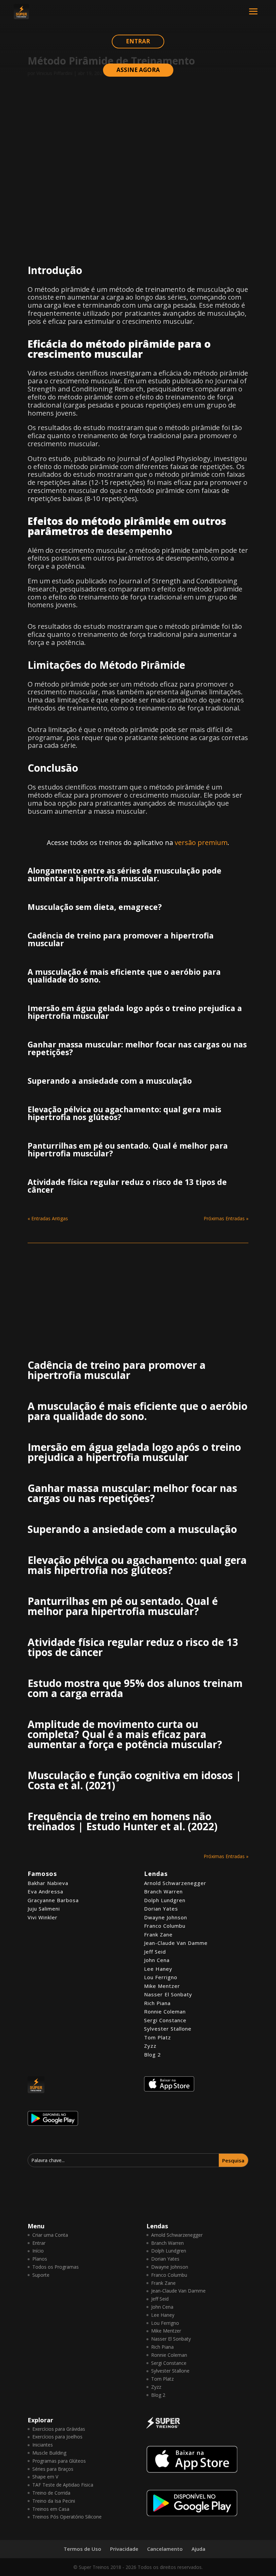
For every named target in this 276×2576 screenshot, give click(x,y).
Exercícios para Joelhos (57, 2437)
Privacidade (124, 2549)
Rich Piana (157, 2003)
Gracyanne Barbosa (53, 1900)
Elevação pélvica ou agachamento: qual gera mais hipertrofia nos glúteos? (124, 1113)
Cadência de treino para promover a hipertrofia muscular (121, 939)
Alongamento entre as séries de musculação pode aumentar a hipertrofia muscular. (125, 874)
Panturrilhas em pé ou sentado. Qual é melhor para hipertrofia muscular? (128, 1149)
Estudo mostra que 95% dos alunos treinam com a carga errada (135, 1688)
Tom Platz (158, 2037)
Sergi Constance (165, 2020)
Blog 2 (152, 2054)
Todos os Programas (56, 2267)
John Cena (157, 1960)
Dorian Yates (161, 1909)
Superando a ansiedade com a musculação (110, 1081)
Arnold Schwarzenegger (175, 1883)
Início (38, 2251)
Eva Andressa (45, 1891)
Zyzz (150, 2046)
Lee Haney (158, 1969)
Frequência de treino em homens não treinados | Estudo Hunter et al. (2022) (123, 1821)
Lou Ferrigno (161, 1977)
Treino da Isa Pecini (54, 2501)
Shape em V (45, 2477)
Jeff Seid (155, 1952)
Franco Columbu (165, 1926)
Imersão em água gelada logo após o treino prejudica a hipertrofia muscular (135, 1012)
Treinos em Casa (51, 2509)
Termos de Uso (82, 2549)
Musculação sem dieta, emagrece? (95, 907)
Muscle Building (49, 2453)
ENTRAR (138, 41)
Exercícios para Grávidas (59, 2429)
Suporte (41, 2275)
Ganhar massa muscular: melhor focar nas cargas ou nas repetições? (137, 1048)
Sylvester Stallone (168, 2029)
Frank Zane (158, 1934)
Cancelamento (165, 2549)
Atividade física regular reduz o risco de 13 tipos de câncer (127, 1186)
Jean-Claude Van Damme (176, 1943)
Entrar (39, 2243)
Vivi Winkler (43, 1917)
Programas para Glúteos (59, 2461)
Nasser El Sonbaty (168, 1994)
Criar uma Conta (50, 2235)
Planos (40, 2259)
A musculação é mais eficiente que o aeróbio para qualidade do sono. (124, 976)
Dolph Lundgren (165, 1900)
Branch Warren (163, 1891)
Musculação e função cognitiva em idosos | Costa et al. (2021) (134, 1780)
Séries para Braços (53, 2469)
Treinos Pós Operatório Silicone (67, 2517)
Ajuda (198, 2549)
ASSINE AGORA (138, 70)
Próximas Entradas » (226, 1218)
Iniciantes (43, 2445)
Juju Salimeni (44, 1909)
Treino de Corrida (51, 2493)
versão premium (201, 842)
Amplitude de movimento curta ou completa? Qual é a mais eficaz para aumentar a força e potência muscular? (125, 1734)
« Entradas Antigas (48, 1218)
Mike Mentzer (162, 1986)
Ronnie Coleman (165, 2011)
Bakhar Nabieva (48, 1883)
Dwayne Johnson (166, 1917)
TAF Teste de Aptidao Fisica (63, 2485)
